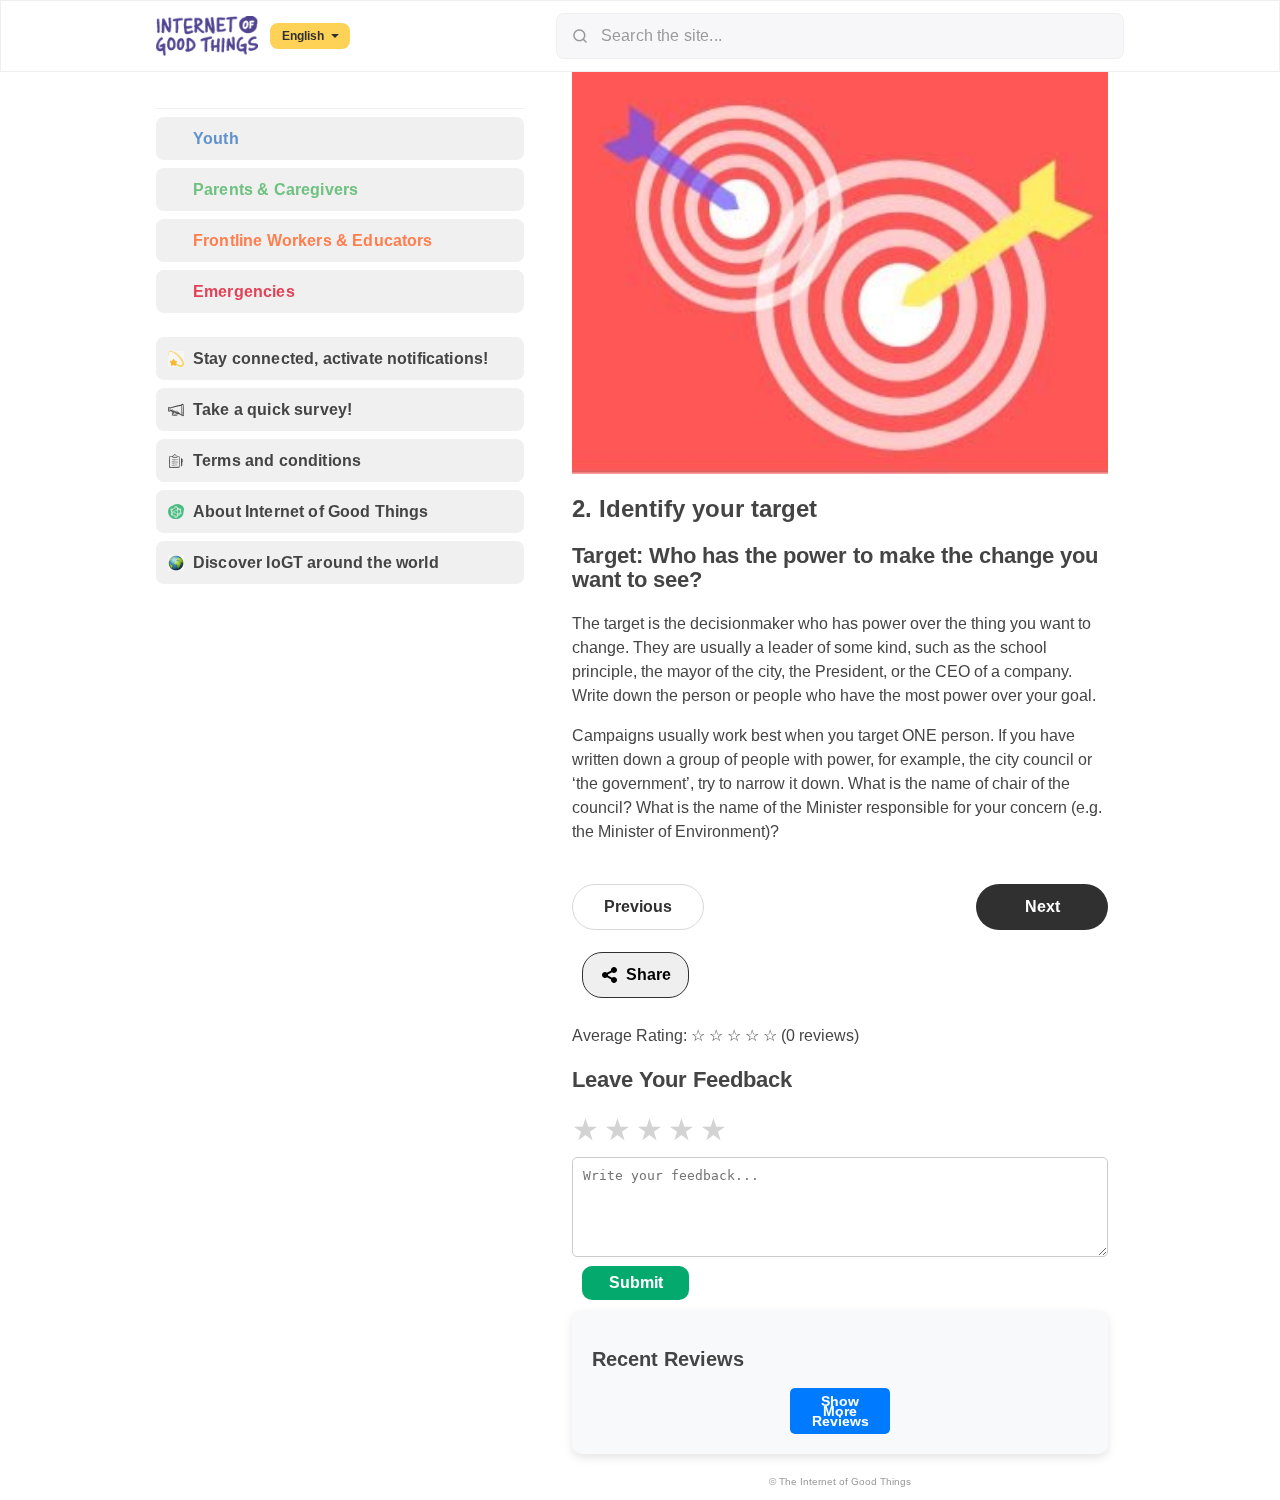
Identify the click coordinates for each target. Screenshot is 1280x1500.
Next (1042, 906)
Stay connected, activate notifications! (340, 358)
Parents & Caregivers (275, 189)
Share (648, 974)
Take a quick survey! (272, 409)
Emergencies (244, 291)
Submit (636, 1282)
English (303, 36)
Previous (638, 906)
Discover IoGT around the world (316, 562)
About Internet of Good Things (311, 511)
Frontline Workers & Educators (313, 240)
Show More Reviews (840, 1411)
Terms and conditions (277, 460)
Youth (216, 138)
